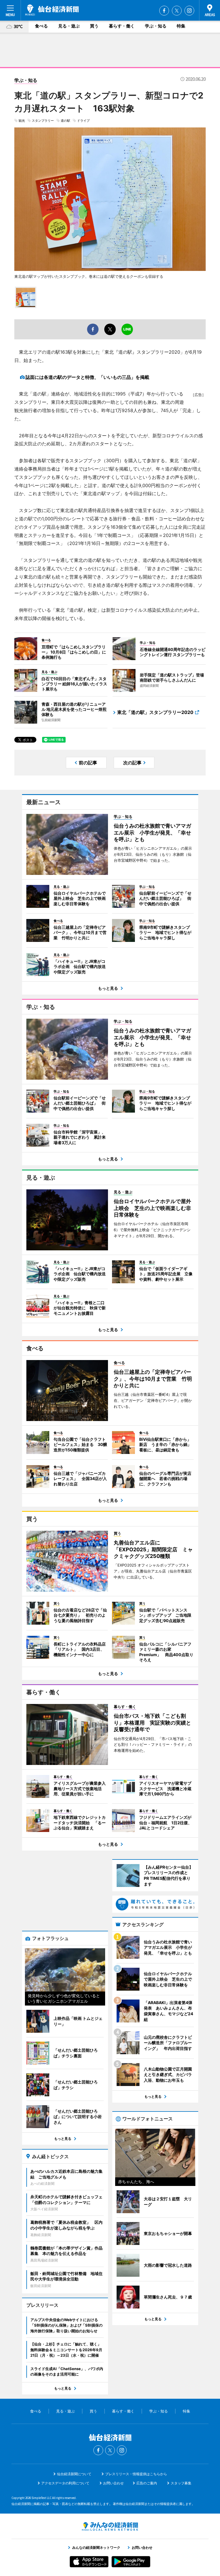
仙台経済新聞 (52, 10)
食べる (41, 26)
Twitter (177, 11)
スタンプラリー (43, 121)
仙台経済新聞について (74, 2474)
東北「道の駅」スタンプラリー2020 (155, 712)
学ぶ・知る (156, 26)
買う (94, 26)
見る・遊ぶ (69, 26)
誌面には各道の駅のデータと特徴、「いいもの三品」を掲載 (87, 377)
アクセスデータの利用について (65, 2483)
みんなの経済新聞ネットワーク (110, 2526)
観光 (22, 121)
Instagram (189, 11)
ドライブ (83, 121)
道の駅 (65, 121)
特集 (181, 26)
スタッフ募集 (181, 2483)
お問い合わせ (113, 2483)
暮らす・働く (122, 26)
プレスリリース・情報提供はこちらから (136, 2474)
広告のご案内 (147, 2483)
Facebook (164, 11)
